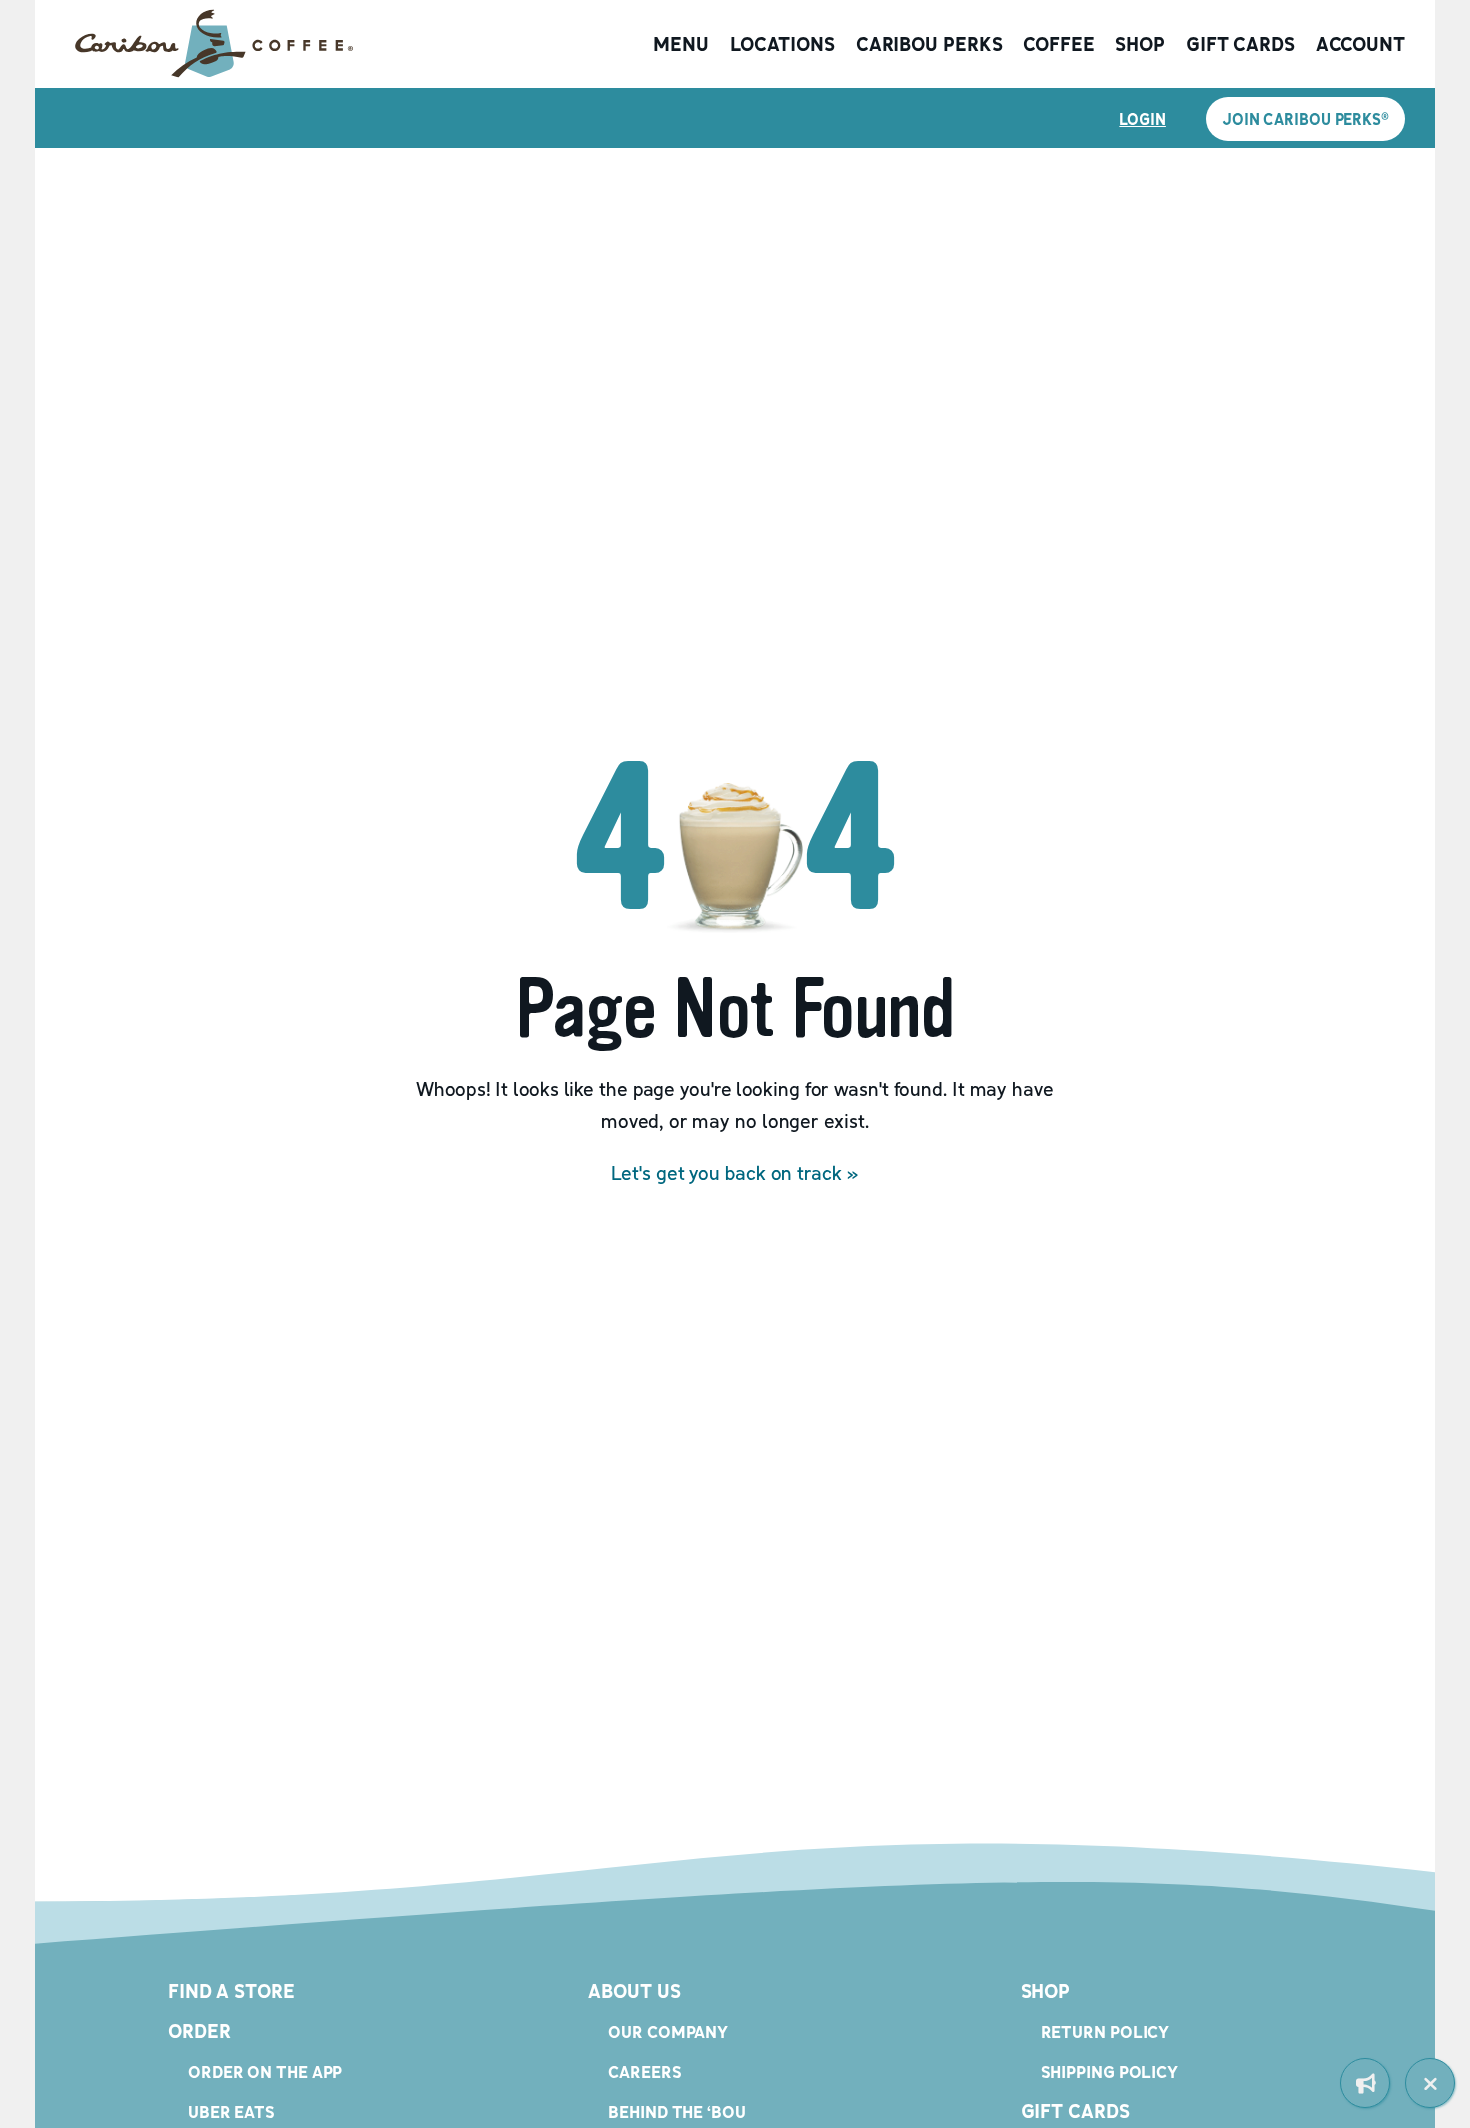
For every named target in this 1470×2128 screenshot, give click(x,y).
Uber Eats (231, 2111)
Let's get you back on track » (734, 1173)
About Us (634, 1991)
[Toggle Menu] (1430, 2083)
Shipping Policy (1110, 2071)
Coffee (1058, 44)
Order (199, 2031)
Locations (782, 44)
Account (1360, 44)
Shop (1140, 44)
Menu (681, 44)
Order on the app (265, 2071)
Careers (644, 2071)
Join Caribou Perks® (1305, 119)
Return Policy (1105, 2031)
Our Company (668, 2031)
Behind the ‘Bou (677, 2111)
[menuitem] (1365, 2083)
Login (1142, 119)
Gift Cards (1240, 44)
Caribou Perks (929, 44)
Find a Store (231, 1991)
